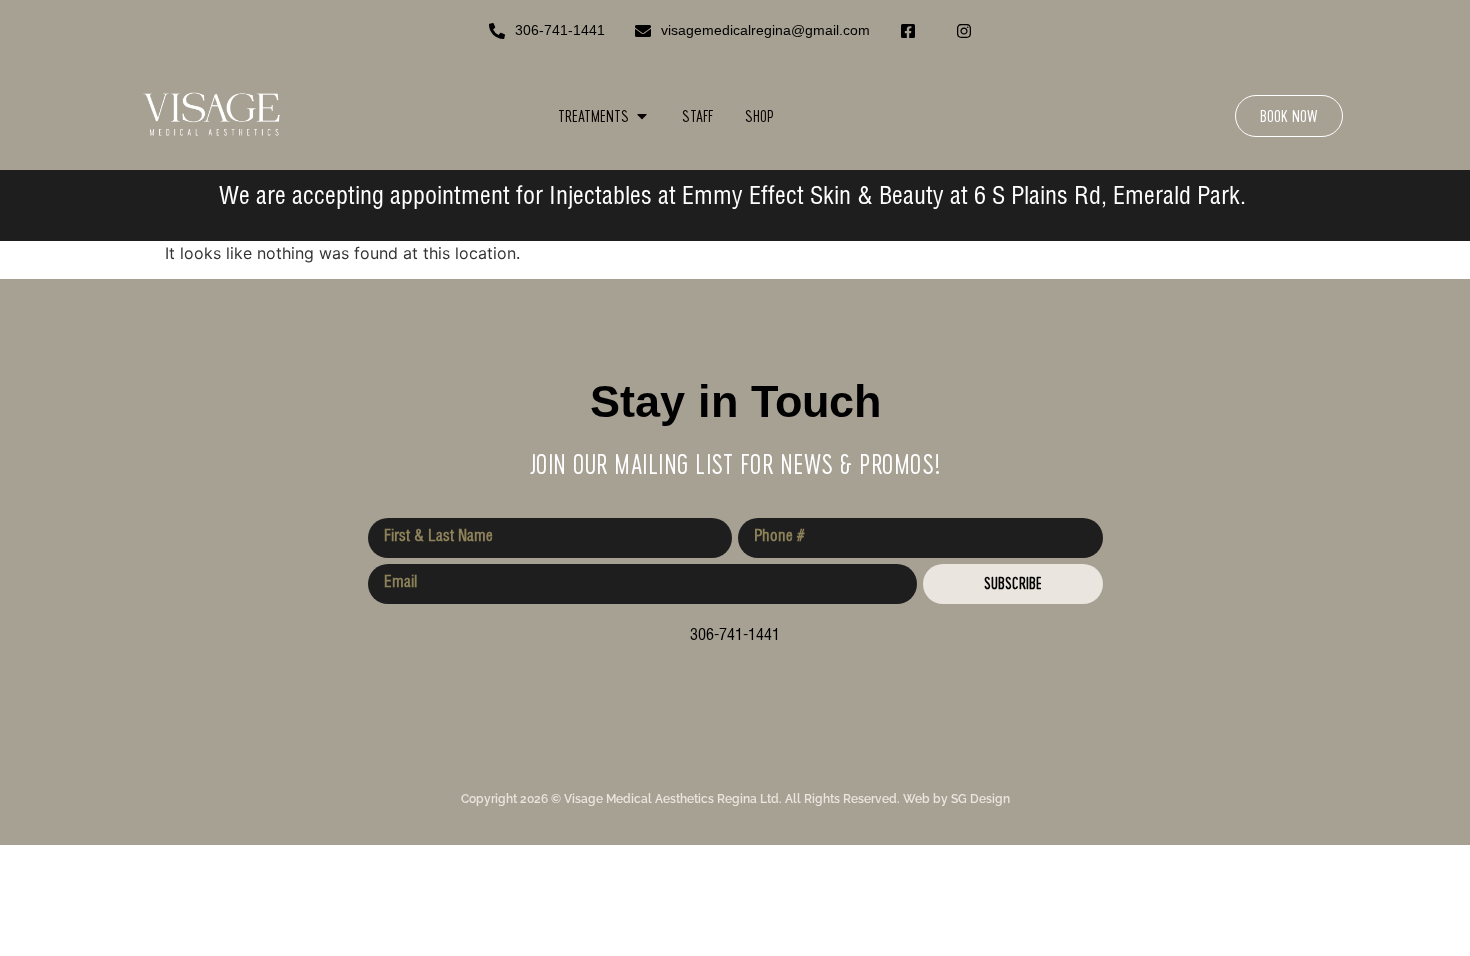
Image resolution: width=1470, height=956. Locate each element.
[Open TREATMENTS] (642, 116)
